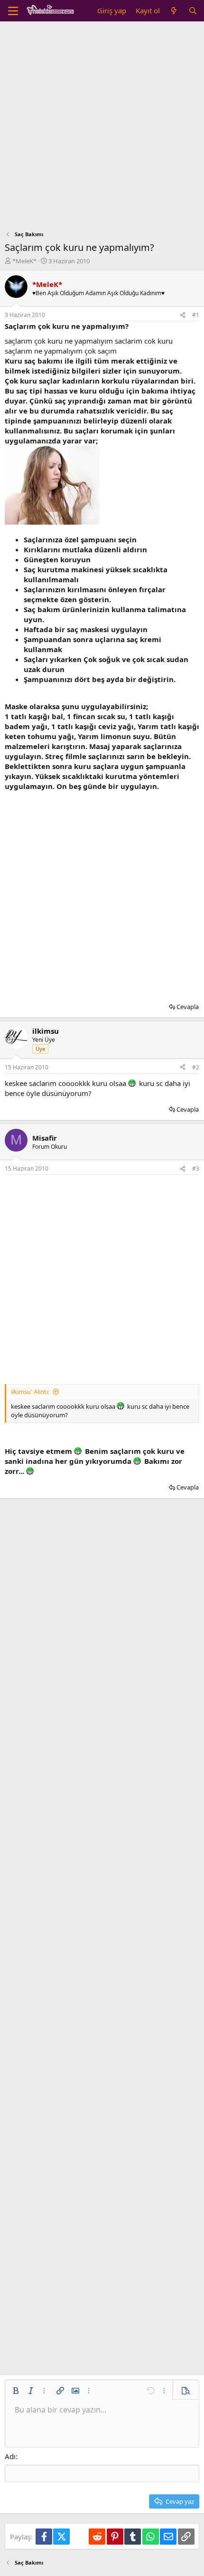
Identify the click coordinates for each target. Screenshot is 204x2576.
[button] (16, 2391)
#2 (196, 1067)
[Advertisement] (102, 128)
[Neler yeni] (174, 11)
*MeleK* (24, 261)
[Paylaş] (183, 315)
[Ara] (193, 11)
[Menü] (13, 11)
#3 (196, 1168)
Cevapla (188, 1007)
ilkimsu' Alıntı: (30, 1392)
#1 (196, 315)
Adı (10, 2456)
